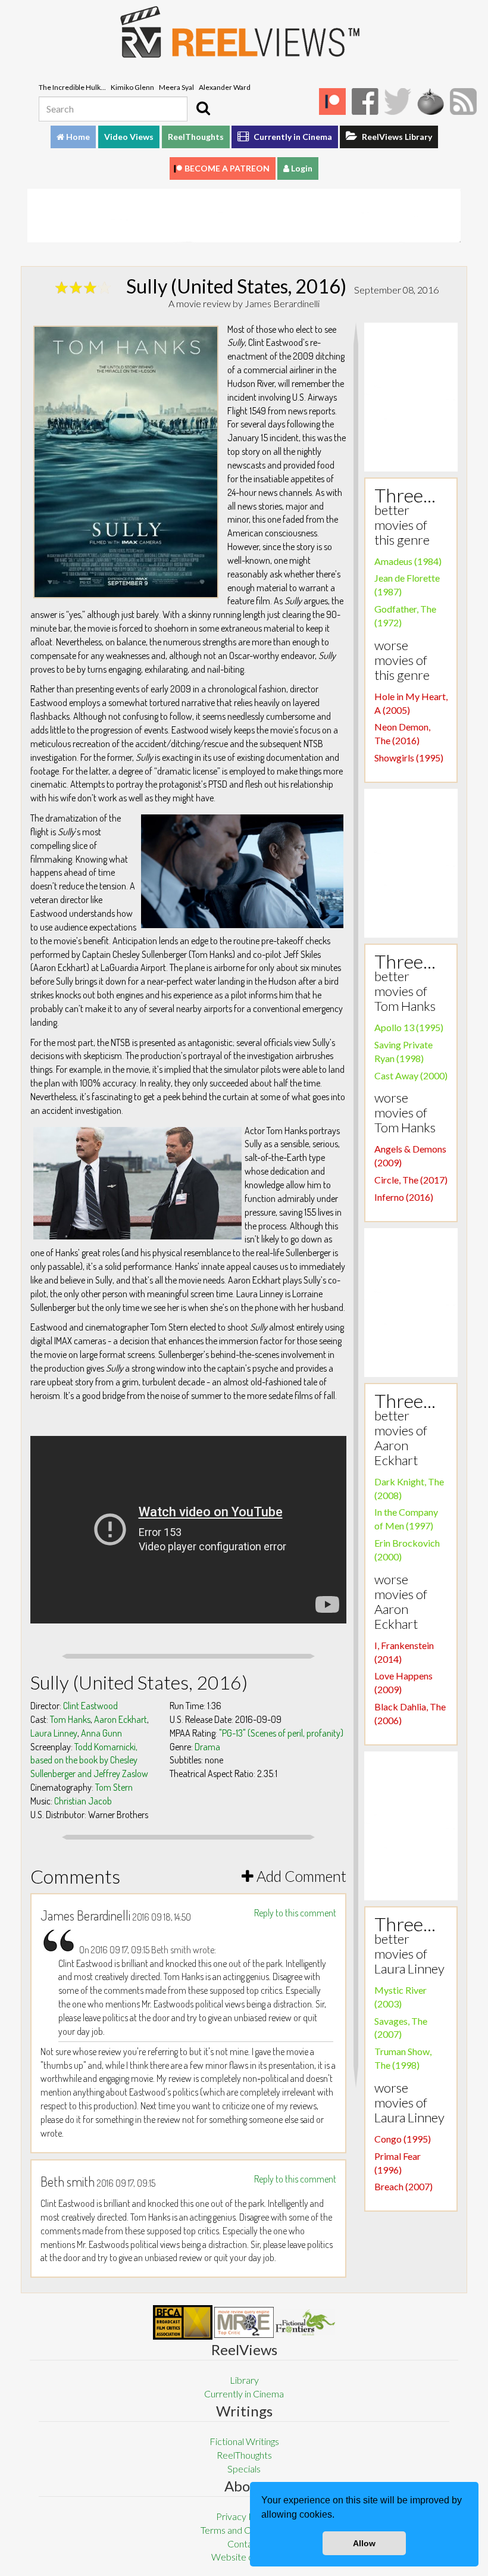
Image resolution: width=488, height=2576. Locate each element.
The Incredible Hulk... (72, 87)
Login (301, 168)
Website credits (244, 2557)
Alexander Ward (225, 87)
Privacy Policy (244, 2516)
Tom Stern (114, 1787)
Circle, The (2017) (411, 1180)
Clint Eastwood (90, 1706)
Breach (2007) (403, 2186)
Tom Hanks (70, 1719)
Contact (244, 2544)
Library (244, 2380)
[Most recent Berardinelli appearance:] (305, 2322)
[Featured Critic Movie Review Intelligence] (183, 2322)
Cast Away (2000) (411, 1075)
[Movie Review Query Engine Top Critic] (244, 2322)
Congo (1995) (403, 2139)
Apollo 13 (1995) (409, 1027)
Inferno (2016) (404, 1197)
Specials (244, 2469)
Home (77, 137)
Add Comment (300, 1876)
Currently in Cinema (292, 137)
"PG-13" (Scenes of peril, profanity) (281, 1733)
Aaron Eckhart (121, 1719)
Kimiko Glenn (132, 87)
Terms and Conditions (244, 2530)
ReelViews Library (396, 137)
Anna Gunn (101, 1733)
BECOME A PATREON (227, 168)
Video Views (129, 137)
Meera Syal (176, 87)
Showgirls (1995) (409, 758)
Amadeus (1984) (408, 561)
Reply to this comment (295, 1913)
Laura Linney (54, 1733)
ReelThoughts (196, 137)
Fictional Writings (244, 2441)
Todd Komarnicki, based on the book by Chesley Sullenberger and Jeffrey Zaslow (89, 1760)
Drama (207, 1747)
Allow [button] (364, 2543)
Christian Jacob (83, 1801)
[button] (339, 2516)
